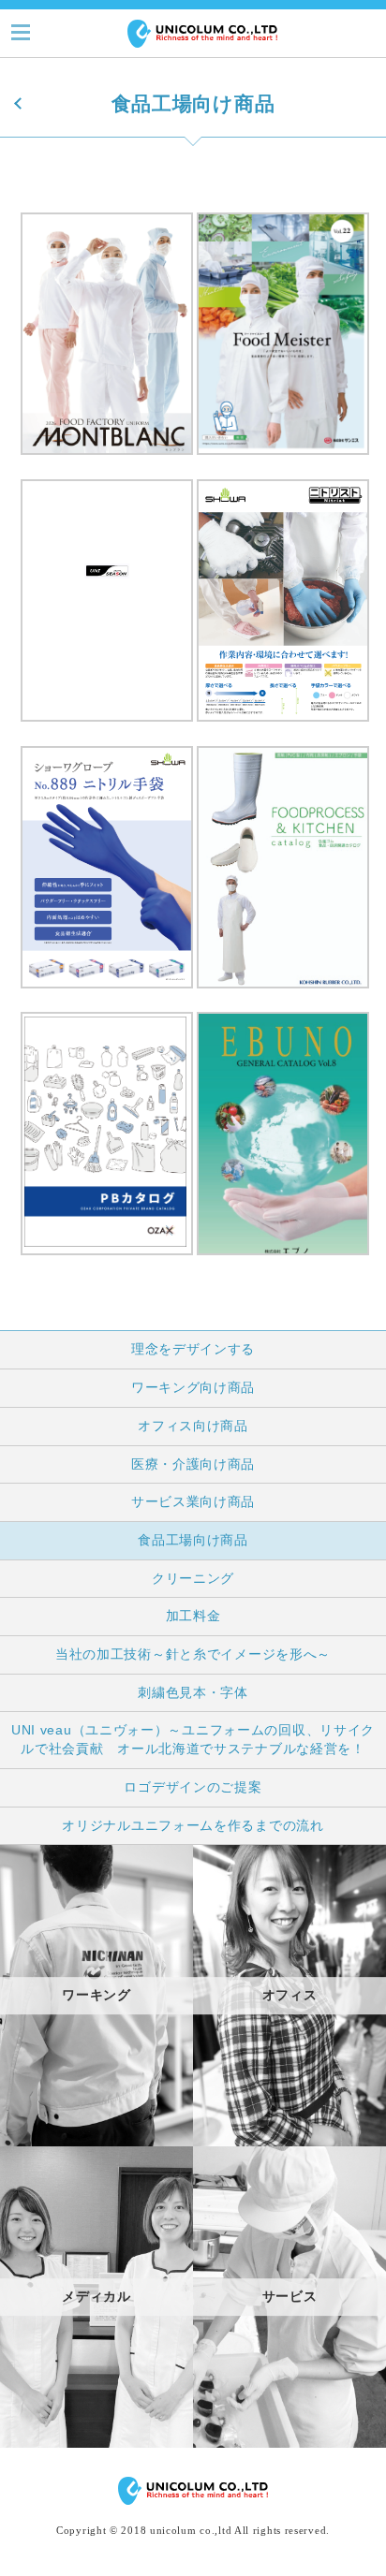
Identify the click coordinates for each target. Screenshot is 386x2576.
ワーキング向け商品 (193, 1387)
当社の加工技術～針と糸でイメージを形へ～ (193, 1654)
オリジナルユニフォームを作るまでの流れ (193, 1825)
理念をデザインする (193, 1349)
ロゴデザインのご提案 (193, 1787)
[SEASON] (107, 726)
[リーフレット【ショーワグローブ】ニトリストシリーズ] (283, 726)
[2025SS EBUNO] (283, 1260)
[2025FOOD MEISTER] (283, 460)
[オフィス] (289, 2142)
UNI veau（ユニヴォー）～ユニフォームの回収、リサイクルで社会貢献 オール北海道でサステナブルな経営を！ (193, 1739)
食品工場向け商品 (193, 1540)
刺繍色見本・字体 (193, 1692)
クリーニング (193, 1578)
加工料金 (193, 1616)
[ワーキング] (96, 2142)
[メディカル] (96, 2443)
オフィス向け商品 (193, 1426)
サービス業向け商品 (193, 1501)
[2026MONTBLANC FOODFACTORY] (107, 460)
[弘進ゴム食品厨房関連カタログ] (283, 993)
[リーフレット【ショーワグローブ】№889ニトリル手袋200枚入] (107, 993)
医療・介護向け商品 (193, 1464)
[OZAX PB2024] (107, 1260)
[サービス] (289, 2443)
